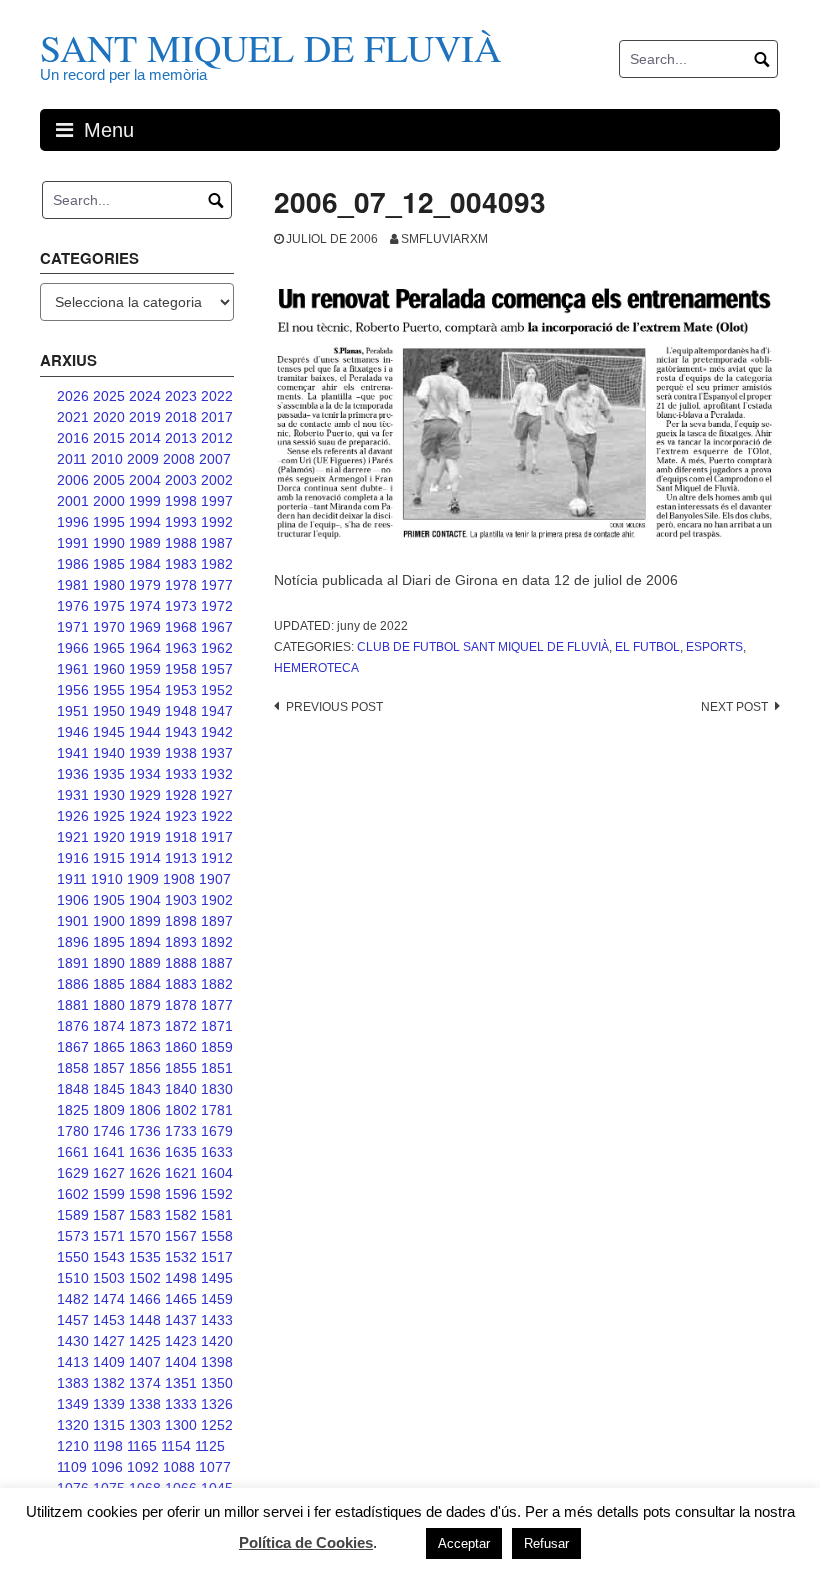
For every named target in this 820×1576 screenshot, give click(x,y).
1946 (73, 732)
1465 (181, 1299)
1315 (109, 1425)
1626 (145, 1173)
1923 (181, 816)
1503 (109, 1278)
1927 (217, 795)
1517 (217, 1257)
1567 (181, 1236)
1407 (145, 1362)
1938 (181, 753)
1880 (109, 1005)
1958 (181, 669)
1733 (181, 1131)
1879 (145, 1005)
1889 (145, 963)
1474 (109, 1299)
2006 (73, 480)
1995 (109, 522)
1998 (181, 501)
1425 (145, 1341)
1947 (217, 711)
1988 (181, 543)
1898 (181, 921)
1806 (145, 1110)
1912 (217, 858)
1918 (181, 837)
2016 (73, 438)
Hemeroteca (316, 668)
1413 (73, 1362)
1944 (145, 732)
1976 (73, 606)
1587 (109, 1215)
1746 (109, 1131)
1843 (145, 1089)
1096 (107, 1467)
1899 (145, 921)
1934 (145, 774)
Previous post (334, 707)
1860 (181, 1047)
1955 (109, 690)
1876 (73, 1026)
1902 (217, 900)
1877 (217, 1005)
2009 (143, 459)
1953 (181, 690)
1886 (73, 984)
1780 (73, 1131)
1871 (217, 1026)
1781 (217, 1110)
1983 (181, 564)
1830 (217, 1089)
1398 (217, 1362)
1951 (73, 711)
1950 (109, 711)
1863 (145, 1047)
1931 (73, 795)
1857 (109, 1068)
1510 (73, 1278)
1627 (109, 1173)
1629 (73, 1173)
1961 (73, 669)
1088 (179, 1467)
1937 (217, 753)
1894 (145, 942)
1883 (181, 984)
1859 (217, 1047)
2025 (109, 396)
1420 (217, 1341)
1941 (73, 753)
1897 (217, 921)
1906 (73, 900)
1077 (215, 1467)
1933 (181, 774)
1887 (217, 963)
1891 (73, 963)
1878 (181, 1005)
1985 (109, 564)
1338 (145, 1404)
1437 (181, 1320)
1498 (181, 1278)
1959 (145, 669)
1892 (217, 942)
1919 (145, 837)
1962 (217, 648)
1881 (73, 1005)
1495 (217, 1278)
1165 (142, 1446)
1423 (181, 1341)
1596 (181, 1194)
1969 (145, 627)
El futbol (647, 647)
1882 (217, 984)
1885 (109, 984)
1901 (73, 921)
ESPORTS (714, 647)
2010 (107, 459)
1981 (73, 585)
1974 (145, 606)
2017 (217, 417)
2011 (72, 459)
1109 (72, 1467)
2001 (73, 501)
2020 (109, 417)
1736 (145, 1131)
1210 (73, 1446)
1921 (73, 837)
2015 (109, 438)
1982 (217, 564)
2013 (181, 438)
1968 (181, 627)
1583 (145, 1215)
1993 (181, 522)
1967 (217, 627)
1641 (109, 1152)
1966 (73, 648)
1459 (217, 1299)
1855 (181, 1068)
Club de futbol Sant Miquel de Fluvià (483, 647)
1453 (109, 1320)
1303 (145, 1425)
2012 (217, 438)
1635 (181, 1152)
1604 (217, 1173)
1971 (73, 627)
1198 (108, 1446)
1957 (217, 669)
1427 (109, 1341)
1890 (109, 963)
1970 (109, 627)
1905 (109, 900)
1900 (109, 921)
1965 (109, 648)
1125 (210, 1446)
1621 (181, 1173)
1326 (217, 1404)
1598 (145, 1194)
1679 (217, 1131)
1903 (181, 900)
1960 (109, 669)
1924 (145, 816)
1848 (73, 1089)
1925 (109, 816)
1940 (109, 753)
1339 (109, 1404)
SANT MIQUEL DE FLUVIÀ (270, 47)
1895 (109, 942)
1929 (145, 795)
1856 (145, 1068)
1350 (217, 1383)
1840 (181, 1089)
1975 (109, 606)
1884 (145, 984)
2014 (145, 438)
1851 (217, 1068)
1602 (73, 1194)
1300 (181, 1425)
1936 (73, 774)
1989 (145, 543)
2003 (181, 480)
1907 (215, 879)
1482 (73, 1299)
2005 (109, 480)
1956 (73, 690)
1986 (73, 564)
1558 (217, 1236)
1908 (179, 879)
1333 (181, 1404)
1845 (109, 1089)
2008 (179, 459)
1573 (73, 1236)
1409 (109, 1362)
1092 (143, 1467)
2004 (145, 480)
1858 (73, 1068)
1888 (181, 963)
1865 (109, 1047)
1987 (217, 543)
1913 (181, 858)
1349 (73, 1404)
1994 (145, 522)
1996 (73, 522)
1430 (73, 1341)
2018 (181, 417)
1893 (181, 942)
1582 (181, 1215)
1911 (72, 879)
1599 (109, 1194)
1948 (181, 711)
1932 (217, 774)
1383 (73, 1383)
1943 (181, 732)
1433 (217, 1320)
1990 (109, 543)
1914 (145, 858)
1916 (73, 858)
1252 (217, 1425)
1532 (181, 1257)
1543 (109, 1257)
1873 (145, 1026)
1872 (181, 1026)
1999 (145, 501)
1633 (217, 1152)
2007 (215, 459)
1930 (109, 795)
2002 (217, 480)
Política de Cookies (306, 1542)
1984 (145, 564)
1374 (145, 1383)
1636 (145, 1152)
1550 (73, 1257)
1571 (109, 1236)
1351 (181, 1383)
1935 (109, 774)
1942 (217, 732)
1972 (217, 606)
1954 (145, 690)
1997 (217, 501)
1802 (181, 1110)
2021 (73, 417)
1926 (73, 816)
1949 (145, 711)
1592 (217, 1194)
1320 (73, 1425)
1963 (181, 648)
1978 (181, 585)
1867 (73, 1047)
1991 (73, 543)
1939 (145, 753)
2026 (73, 396)
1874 (109, 1026)
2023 (181, 396)
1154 (176, 1446)
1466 (145, 1299)
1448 (145, 1320)
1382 (109, 1383)
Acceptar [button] (464, 1543)
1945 (109, 732)
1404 (181, 1362)
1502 (145, 1278)
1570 (145, 1236)
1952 (217, 690)
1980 (109, 585)
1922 (217, 816)
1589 (73, 1215)
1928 (181, 795)
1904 (145, 900)
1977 (217, 585)
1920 (109, 837)
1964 (145, 648)
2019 (145, 417)
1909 (143, 879)
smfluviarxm (444, 239)
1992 (217, 522)
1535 (145, 1257)
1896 (73, 942)
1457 (73, 1320)
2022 (217, 396)
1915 (109, 858)
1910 (107, 879)
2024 (145, 396)
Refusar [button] (546, 1543)
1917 (217, 837)
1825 (73, 1110)
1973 (181, 606)
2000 (109, 501)
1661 (73, 1152)
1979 (145, 585)
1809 (109, 1110)
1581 (217, 1215)
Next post (734, 707)
